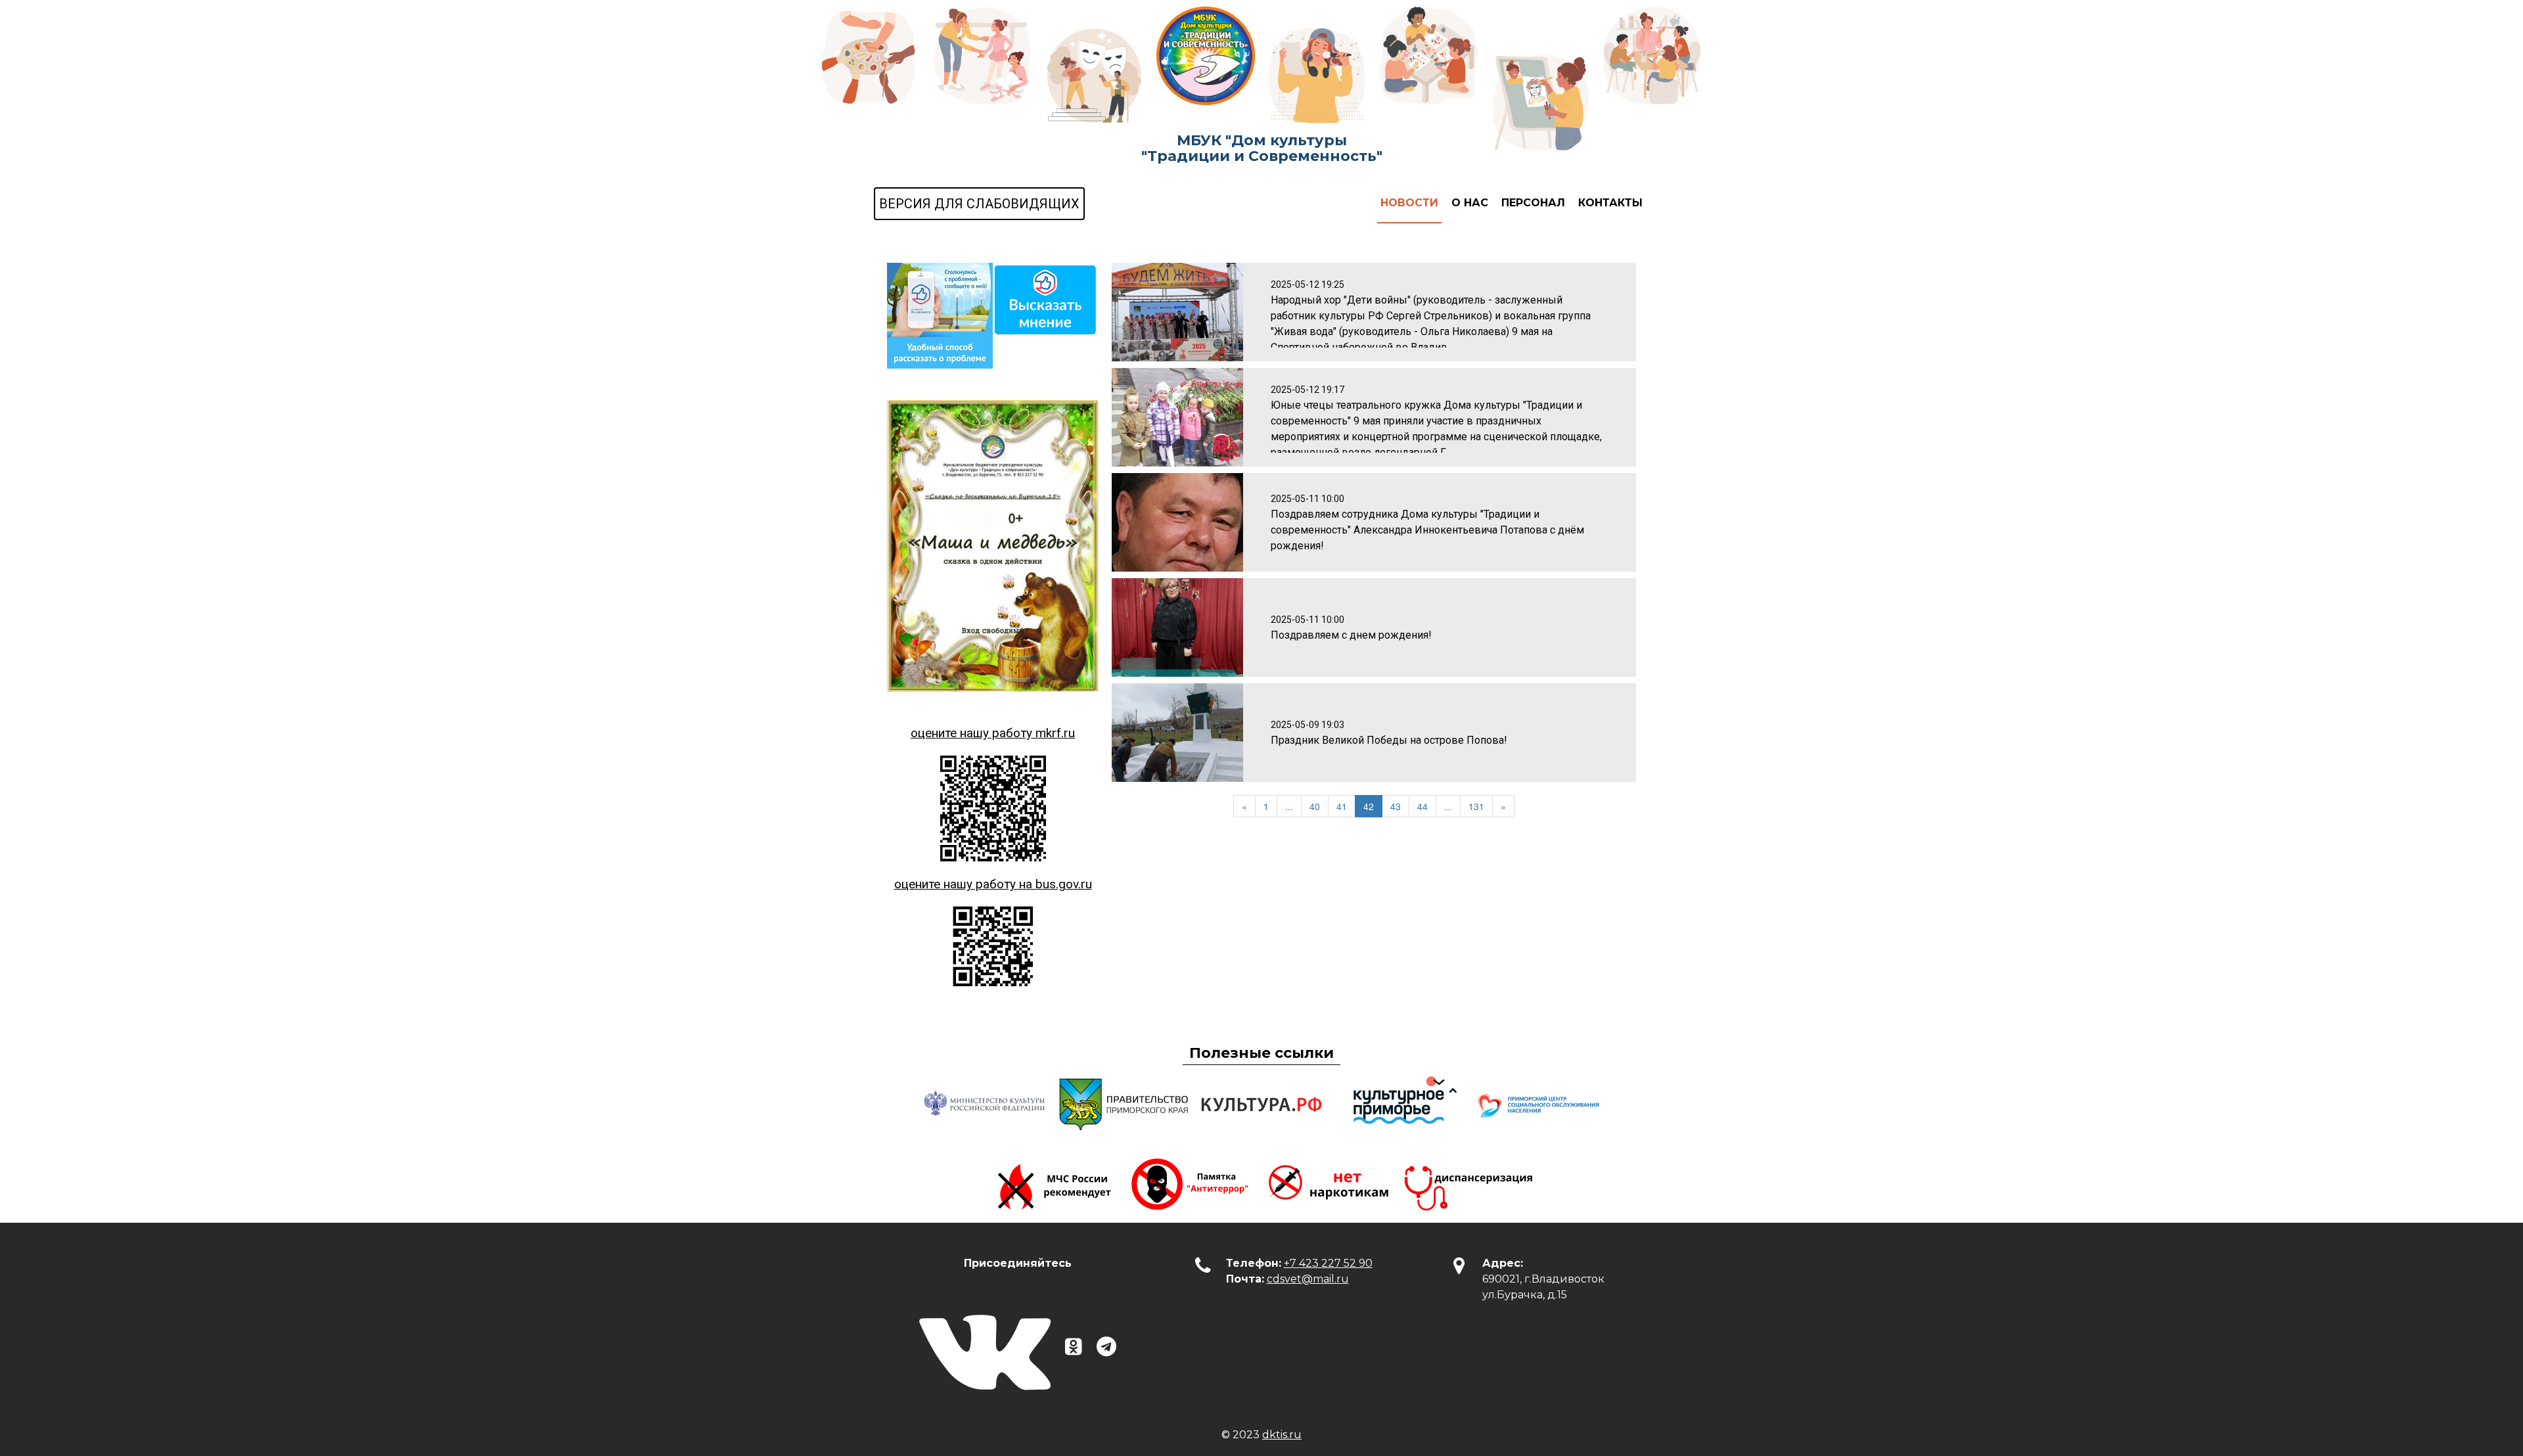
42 (1369, 806)
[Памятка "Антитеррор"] (1193, 1183)
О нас (1470, 203)
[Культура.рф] (1261, 1104)
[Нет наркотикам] (1330, 1183)
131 (1476, 806)
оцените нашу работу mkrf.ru (993, 733)
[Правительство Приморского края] (1124, 1104)
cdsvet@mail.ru (1308, 1279)
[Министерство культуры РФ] (986, 1104)
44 (1422, 806)
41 (1342, 806)
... (1289, 806)
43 (1396, 806)
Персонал (1533, 203)
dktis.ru (1282, 1435)
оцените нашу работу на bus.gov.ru (993, 884)
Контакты (1610, 203)
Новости (1409, 203)
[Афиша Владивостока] (1399, 1104)
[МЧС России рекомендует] (1055, 1183)
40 (1315, 806)
